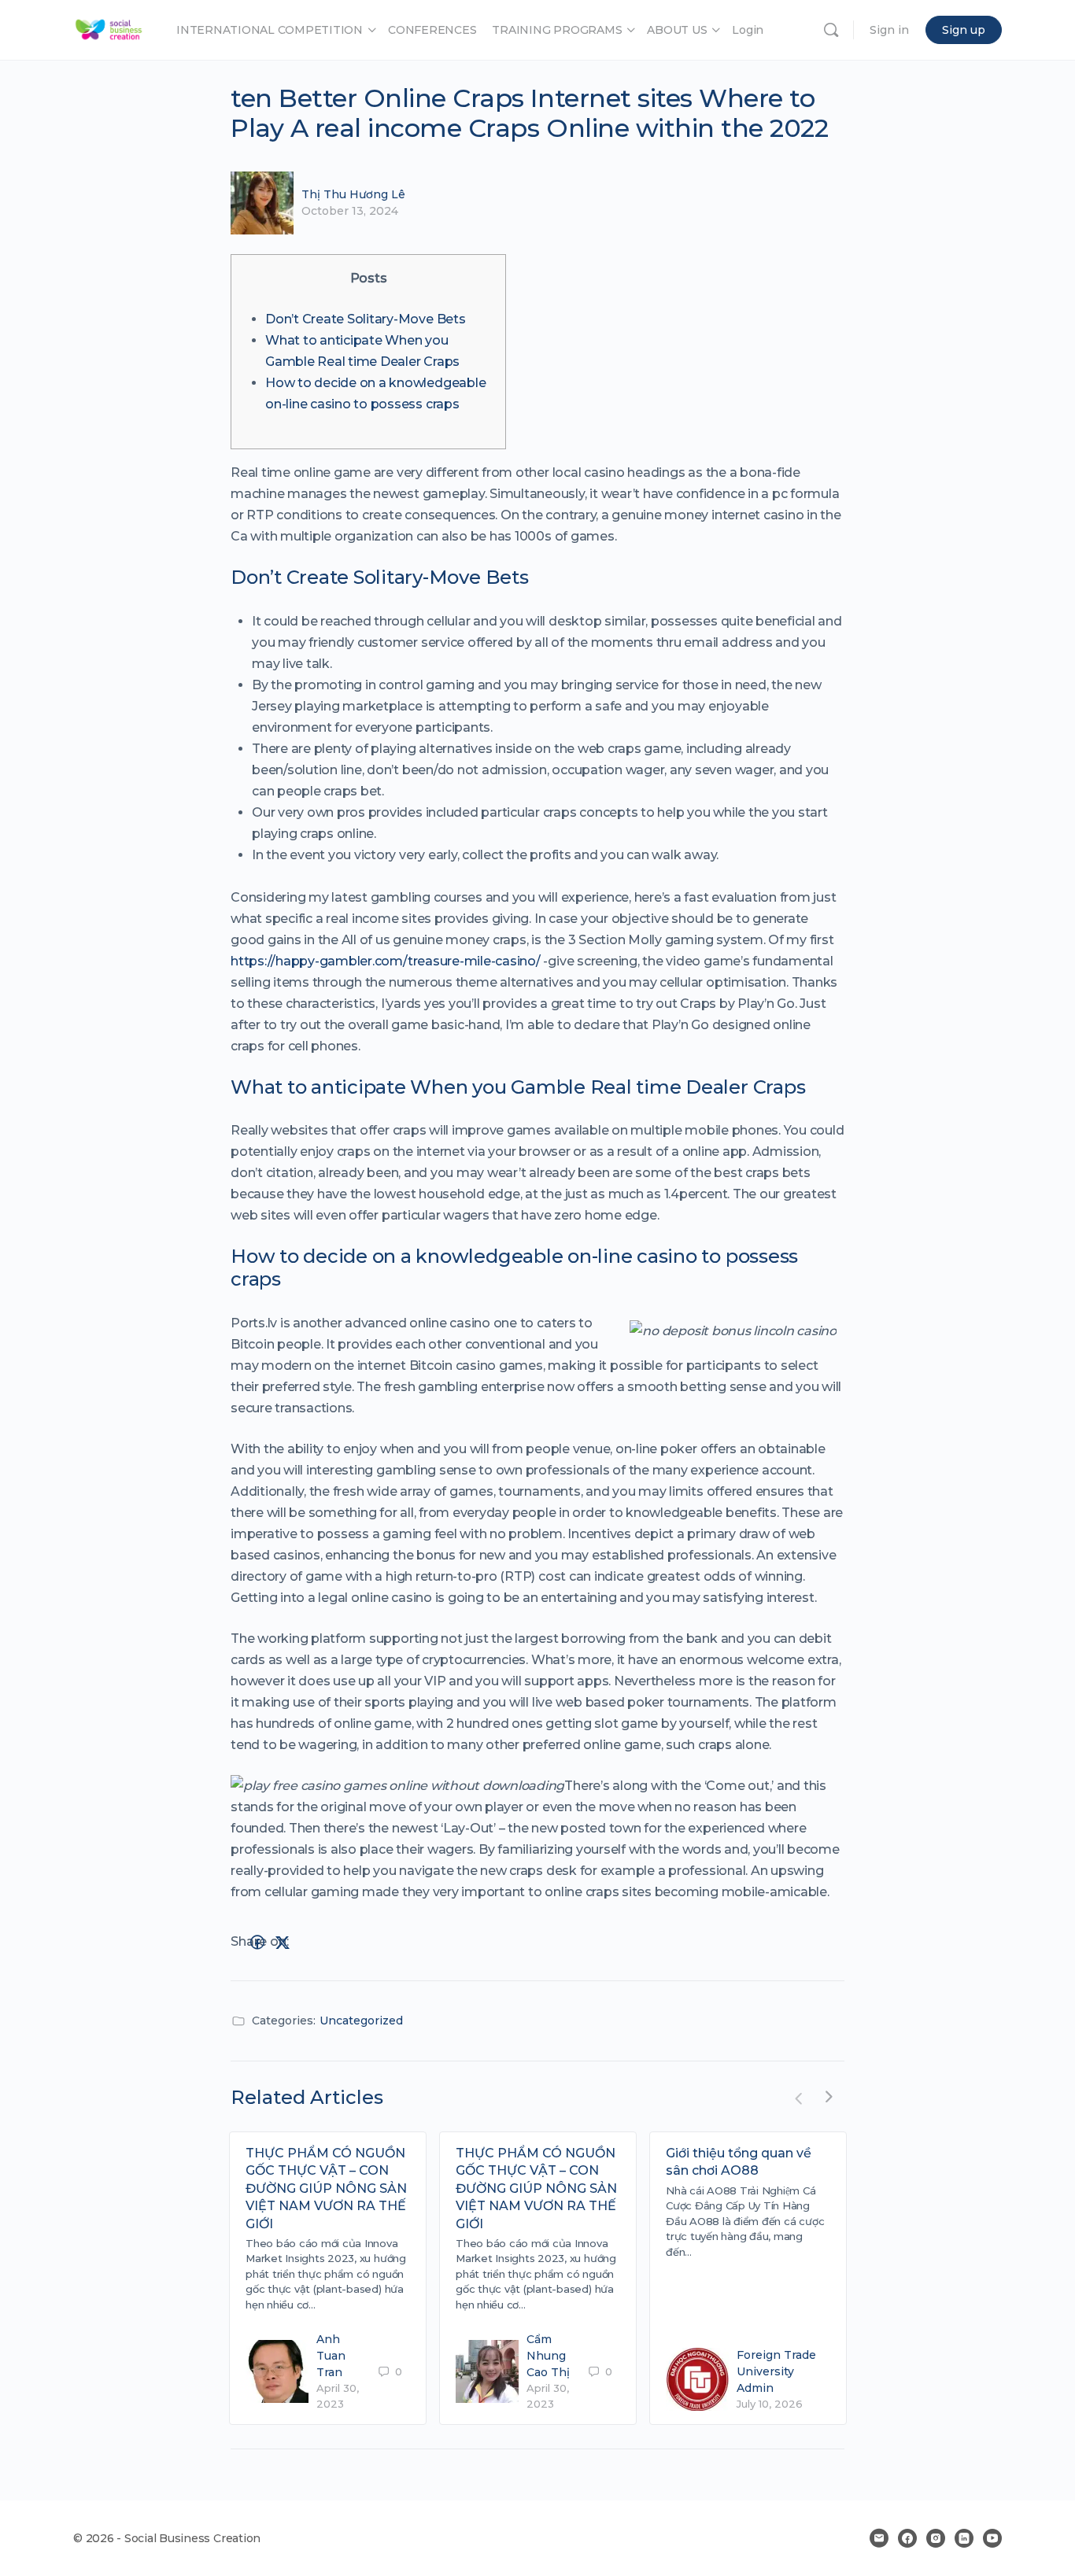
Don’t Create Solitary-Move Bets (366, 319)
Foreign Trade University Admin (776, 2371)
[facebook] (907, 2538)
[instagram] (936, 2538)
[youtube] (992, 2538)
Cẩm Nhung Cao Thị (548, 2356)
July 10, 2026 (770, 2404)
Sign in (889, 30)
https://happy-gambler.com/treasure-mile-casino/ (386, 961)
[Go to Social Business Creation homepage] (109, 28)
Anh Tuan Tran (331, 2356)
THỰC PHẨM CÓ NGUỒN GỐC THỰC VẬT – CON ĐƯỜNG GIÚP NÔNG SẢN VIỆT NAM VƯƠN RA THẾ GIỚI (326, 2188)
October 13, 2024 (350, 211)
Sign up (964, 30)
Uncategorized (361, 2021)
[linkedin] (964, 2538)
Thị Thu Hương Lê (353, 194)
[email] (879, 2538)
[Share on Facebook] (257, 1943)
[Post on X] (283, 1943)
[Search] (831, 30)
